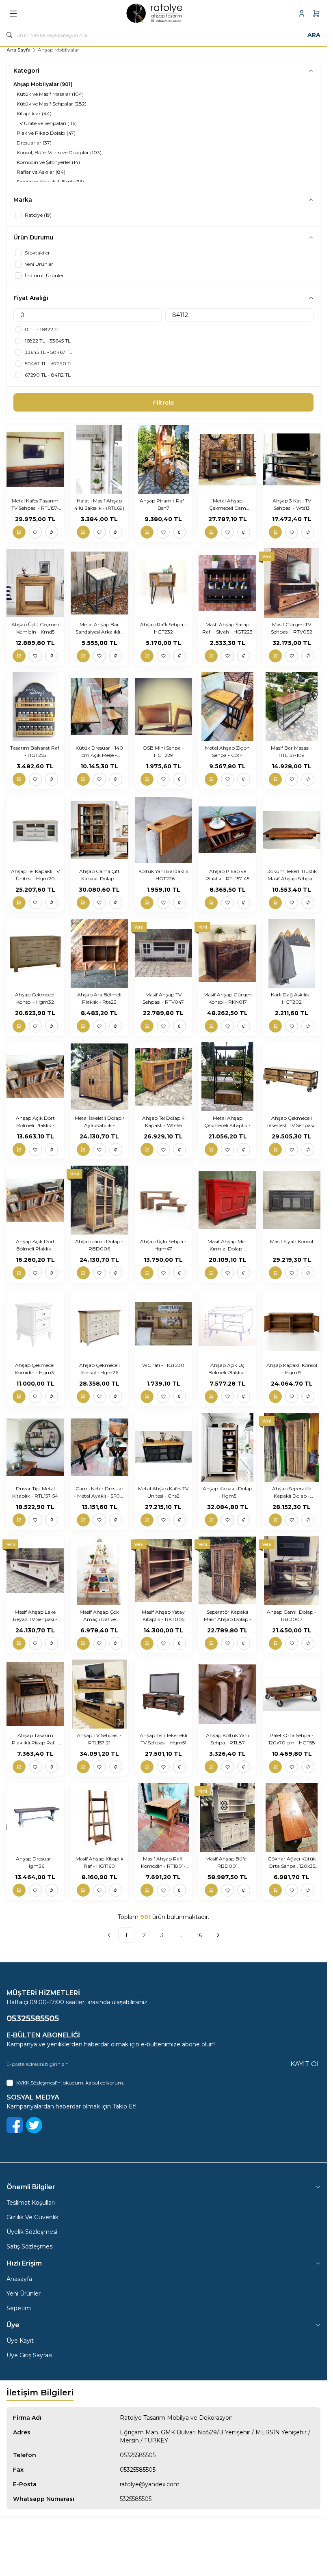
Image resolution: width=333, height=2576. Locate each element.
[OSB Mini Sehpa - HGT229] (164, 707)
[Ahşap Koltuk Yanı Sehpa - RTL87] (227, 1694)
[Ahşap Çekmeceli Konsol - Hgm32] (35, 953)
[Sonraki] (218, 1935)
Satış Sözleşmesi (30, 2246)
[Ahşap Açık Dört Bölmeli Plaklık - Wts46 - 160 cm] (35, 1077)
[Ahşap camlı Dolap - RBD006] (99, 1200)
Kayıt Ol (305, 2064)
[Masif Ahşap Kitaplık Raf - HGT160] (99, 1817)
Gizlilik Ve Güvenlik (32, 2217)
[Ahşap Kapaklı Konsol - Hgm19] (292, 1324)
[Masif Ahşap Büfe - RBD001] (227, 1817)
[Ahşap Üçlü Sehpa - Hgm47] (164, 1200)
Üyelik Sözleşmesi (32, 2232)
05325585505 (138, 2455)
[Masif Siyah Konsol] (292, 1200)
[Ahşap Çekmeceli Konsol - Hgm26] (99, 1324)
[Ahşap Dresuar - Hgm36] (35, 1817)
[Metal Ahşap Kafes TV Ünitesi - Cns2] (164, 1447)
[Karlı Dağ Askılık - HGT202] (292, 953)
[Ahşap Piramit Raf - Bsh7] (164, 459)
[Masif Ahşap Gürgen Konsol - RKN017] (227, 953)
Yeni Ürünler (24, 2294)
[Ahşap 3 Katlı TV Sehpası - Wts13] (292, 459)
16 (199, 1935)
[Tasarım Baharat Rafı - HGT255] (35, 707)
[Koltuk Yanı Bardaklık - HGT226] (164, 830)
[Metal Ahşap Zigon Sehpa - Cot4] (227, 707)
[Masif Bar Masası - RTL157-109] (292, 707)
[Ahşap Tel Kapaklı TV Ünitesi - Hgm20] (35, 830)
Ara (314, 35)
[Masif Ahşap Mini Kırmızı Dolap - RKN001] (227, 1200)
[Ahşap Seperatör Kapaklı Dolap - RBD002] (292, 1447)
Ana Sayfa (18, 50)
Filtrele (163, 403)
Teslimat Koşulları (31, 2203)
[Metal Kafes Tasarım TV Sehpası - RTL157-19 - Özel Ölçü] (35, 459)
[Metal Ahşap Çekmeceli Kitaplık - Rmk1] (227, 1077)
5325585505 (136, 2499)
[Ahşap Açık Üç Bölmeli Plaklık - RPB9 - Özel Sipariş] (227, 1324)
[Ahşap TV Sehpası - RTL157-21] (99, 1694)
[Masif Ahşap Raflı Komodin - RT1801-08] (164, 1817)
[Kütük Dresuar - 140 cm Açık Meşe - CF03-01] (99, 707)
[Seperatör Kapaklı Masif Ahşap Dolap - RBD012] (227, 1571)
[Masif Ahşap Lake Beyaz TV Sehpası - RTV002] (35, 1571)
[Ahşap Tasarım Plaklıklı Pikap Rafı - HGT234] (35, 1694)
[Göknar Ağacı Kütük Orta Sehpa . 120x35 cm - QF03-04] (292, 1817)
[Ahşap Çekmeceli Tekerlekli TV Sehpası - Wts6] (292, 1077)
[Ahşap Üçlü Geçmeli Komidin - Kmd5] (35, 583)
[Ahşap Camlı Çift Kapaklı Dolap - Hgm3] (99, 830)
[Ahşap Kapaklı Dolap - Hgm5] (227, 1447)
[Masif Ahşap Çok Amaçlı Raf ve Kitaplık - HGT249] (99, 1571)
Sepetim (19, 2308)
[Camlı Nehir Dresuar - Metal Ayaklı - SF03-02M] (99, 1447)
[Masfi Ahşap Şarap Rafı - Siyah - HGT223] (227, 583)
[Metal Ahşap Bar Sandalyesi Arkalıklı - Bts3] (99, 583)
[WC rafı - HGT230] (164, 1324)
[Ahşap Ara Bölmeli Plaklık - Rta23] (99, 953)
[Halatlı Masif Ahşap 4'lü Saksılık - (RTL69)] (99, 459)
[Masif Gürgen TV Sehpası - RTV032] (292, 583)
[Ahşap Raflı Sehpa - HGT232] (164, 583)
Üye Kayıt (20, 2341)
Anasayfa (19, 2279)
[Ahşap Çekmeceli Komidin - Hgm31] (35, 1324)
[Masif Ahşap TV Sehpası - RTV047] (164, 953)
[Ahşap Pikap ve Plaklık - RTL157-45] (227, 830)
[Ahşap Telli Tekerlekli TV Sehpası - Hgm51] (164, 1694)
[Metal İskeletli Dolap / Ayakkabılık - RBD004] (99, 1077)
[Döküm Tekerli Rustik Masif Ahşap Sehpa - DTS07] (292, 830)
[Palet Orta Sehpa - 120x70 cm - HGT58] (292, 1694)
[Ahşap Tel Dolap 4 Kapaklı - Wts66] (164, 1077)
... (180, 1935)
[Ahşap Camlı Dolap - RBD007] (292, 1571)
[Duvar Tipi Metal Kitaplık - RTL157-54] (35, 1447)
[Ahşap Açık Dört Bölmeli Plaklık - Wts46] (35, 1200)
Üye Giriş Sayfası (29, 2355)
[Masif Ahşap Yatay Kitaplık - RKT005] (164, 1571)
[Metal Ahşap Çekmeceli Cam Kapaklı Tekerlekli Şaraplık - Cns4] (227, 459)
